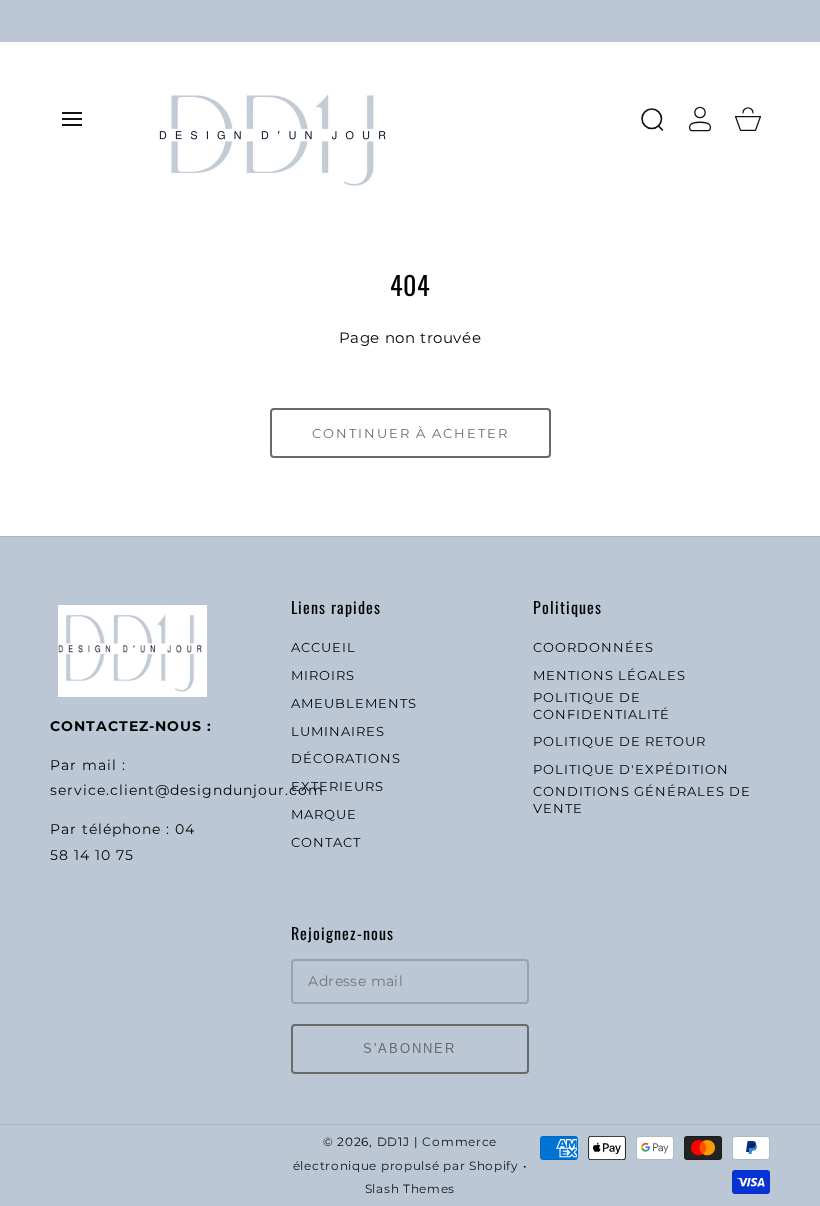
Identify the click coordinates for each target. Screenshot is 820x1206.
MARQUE (324, 814)
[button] (72, 119)
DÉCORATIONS (346, 758)
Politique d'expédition (631, 769)
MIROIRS (323, 675)
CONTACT (326, 842)
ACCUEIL (323, 647)
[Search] (652, 119)
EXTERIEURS (337, 786)
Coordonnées (593, 647)
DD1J (393, 1142)
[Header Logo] (388, 118)
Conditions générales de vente (642, 799)
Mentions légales (609, 675)
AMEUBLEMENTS (354, 703)
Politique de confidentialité (601, 705)
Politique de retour (619, 741)
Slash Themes (410, 1189)
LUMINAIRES (338, 731)
